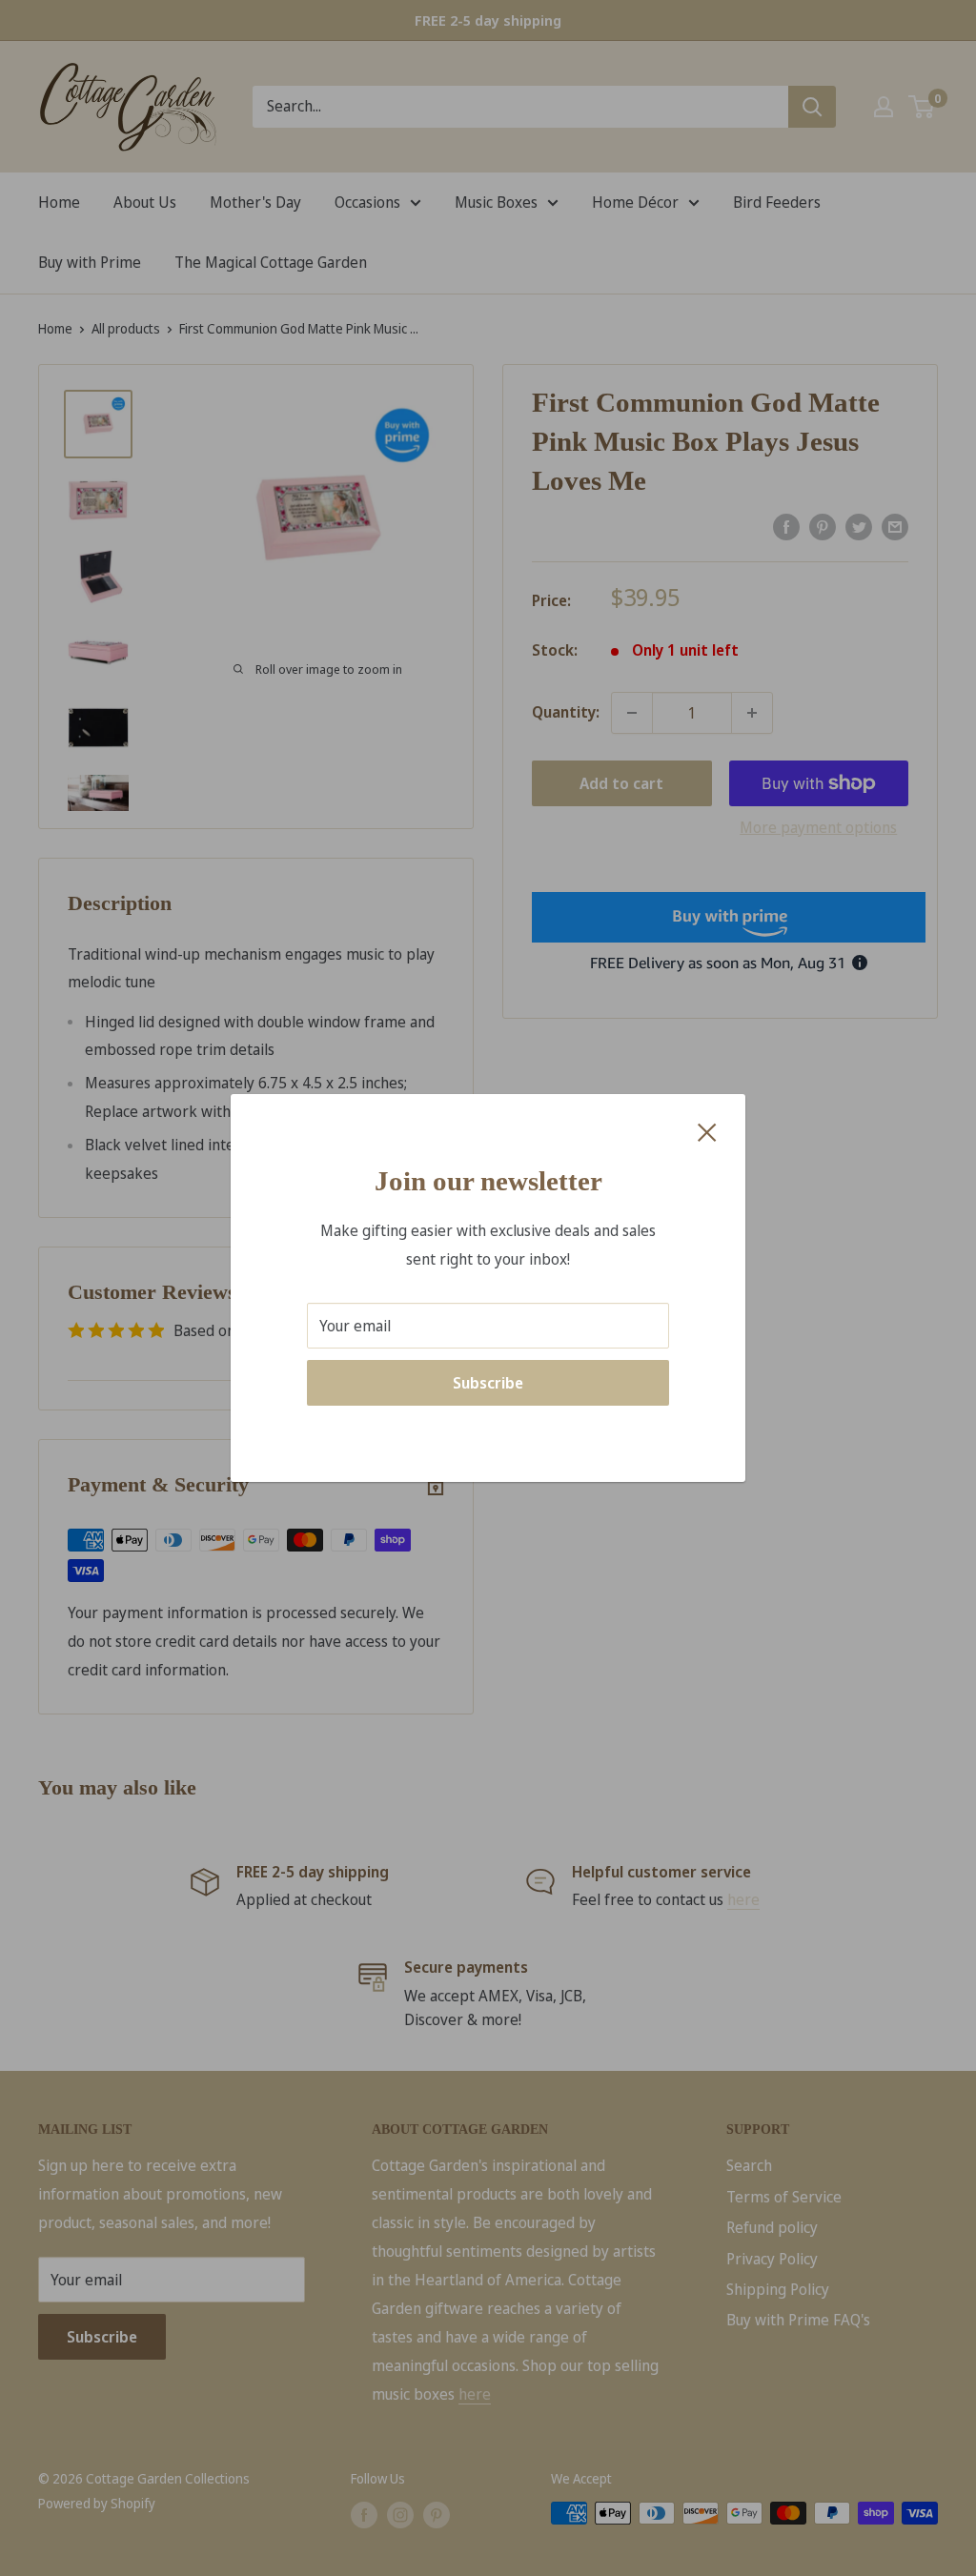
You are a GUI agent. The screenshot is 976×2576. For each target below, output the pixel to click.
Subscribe (488, 1383)
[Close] (707, 1131)
